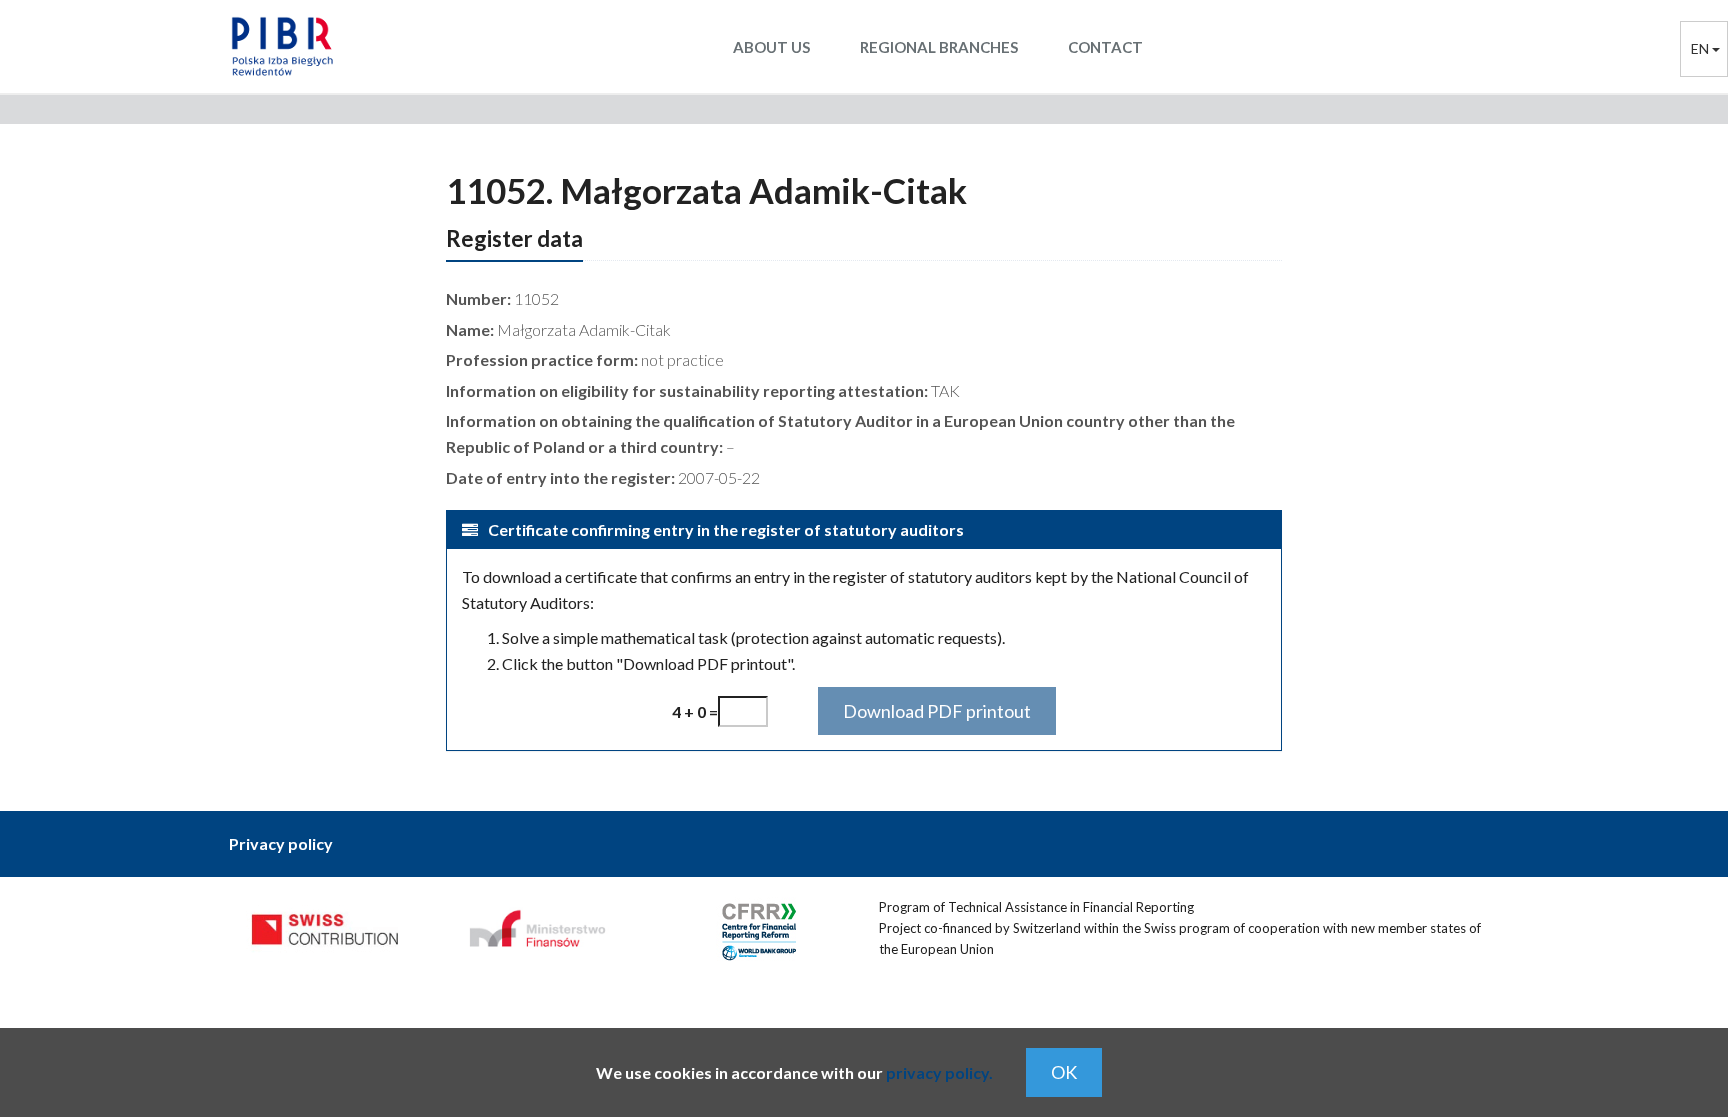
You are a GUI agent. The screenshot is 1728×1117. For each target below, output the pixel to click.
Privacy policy (281, 843)
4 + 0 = (695, 711)
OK (1064, 1072)
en (1701, 48)
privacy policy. (939, 1072)
